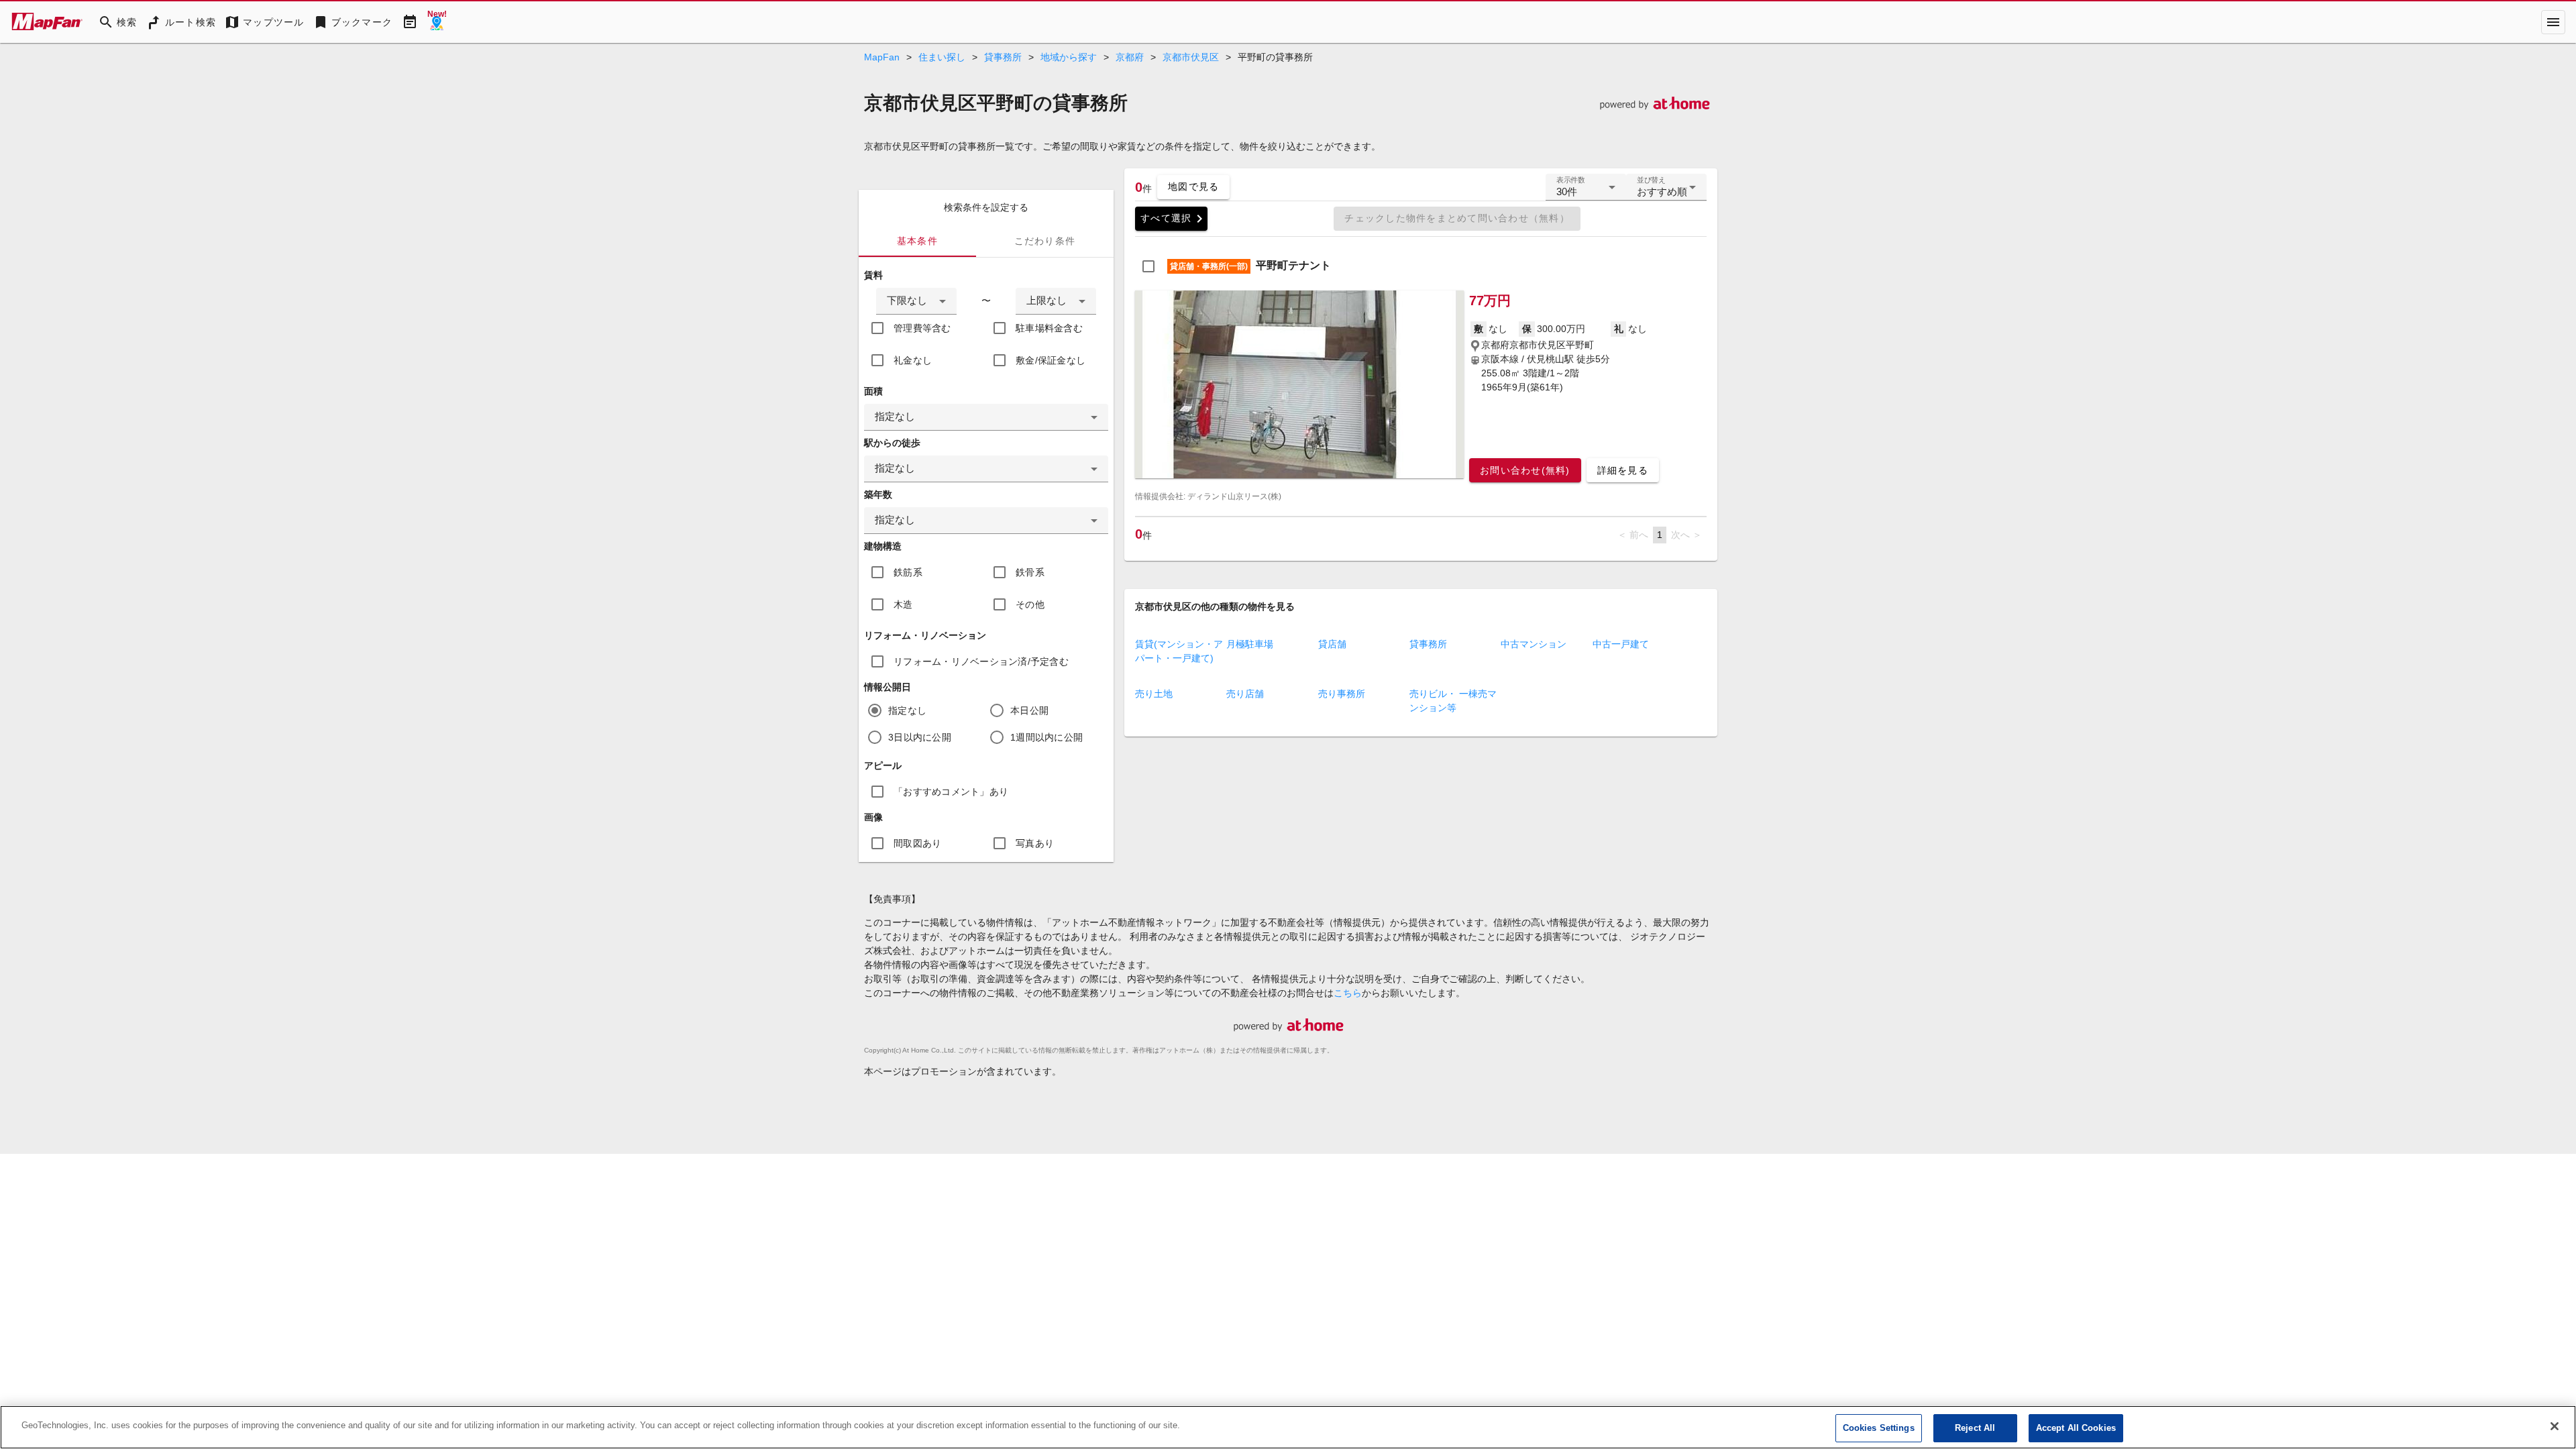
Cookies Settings (1879, 1428)
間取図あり (917, 843)
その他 (1030, 604)
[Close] (2555, 1426)
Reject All (1975, 1428)
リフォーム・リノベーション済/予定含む (981, 661)
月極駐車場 (1250, 644)
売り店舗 (1245, 694)
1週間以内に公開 (1046, 737)
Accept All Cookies (2076, 1428)
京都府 (1130, 57)
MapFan (882, 57)
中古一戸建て (1621, 644)
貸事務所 (1003, 57)
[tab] (917, 241)
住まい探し (942, 57)
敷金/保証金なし (1051, 360)
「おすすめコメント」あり (951, 792)
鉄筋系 (908, 572)
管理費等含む (922, 328)
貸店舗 (1332, 644)
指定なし (907, 710)
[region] (1288, 1427)
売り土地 (1154, 694)
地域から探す (1069, 57)
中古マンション (1534, 644)
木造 (903, 604)
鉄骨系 (1030, 572)
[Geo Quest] (437, 22)
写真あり (1035, 843)
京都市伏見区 (1191, 57)
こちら (1348, 993)
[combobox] (916, 301)
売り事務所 (1342, 694)
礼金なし (913, 360)
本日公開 (1029, 710)
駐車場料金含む (1049, 328)
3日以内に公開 (920, 737)
